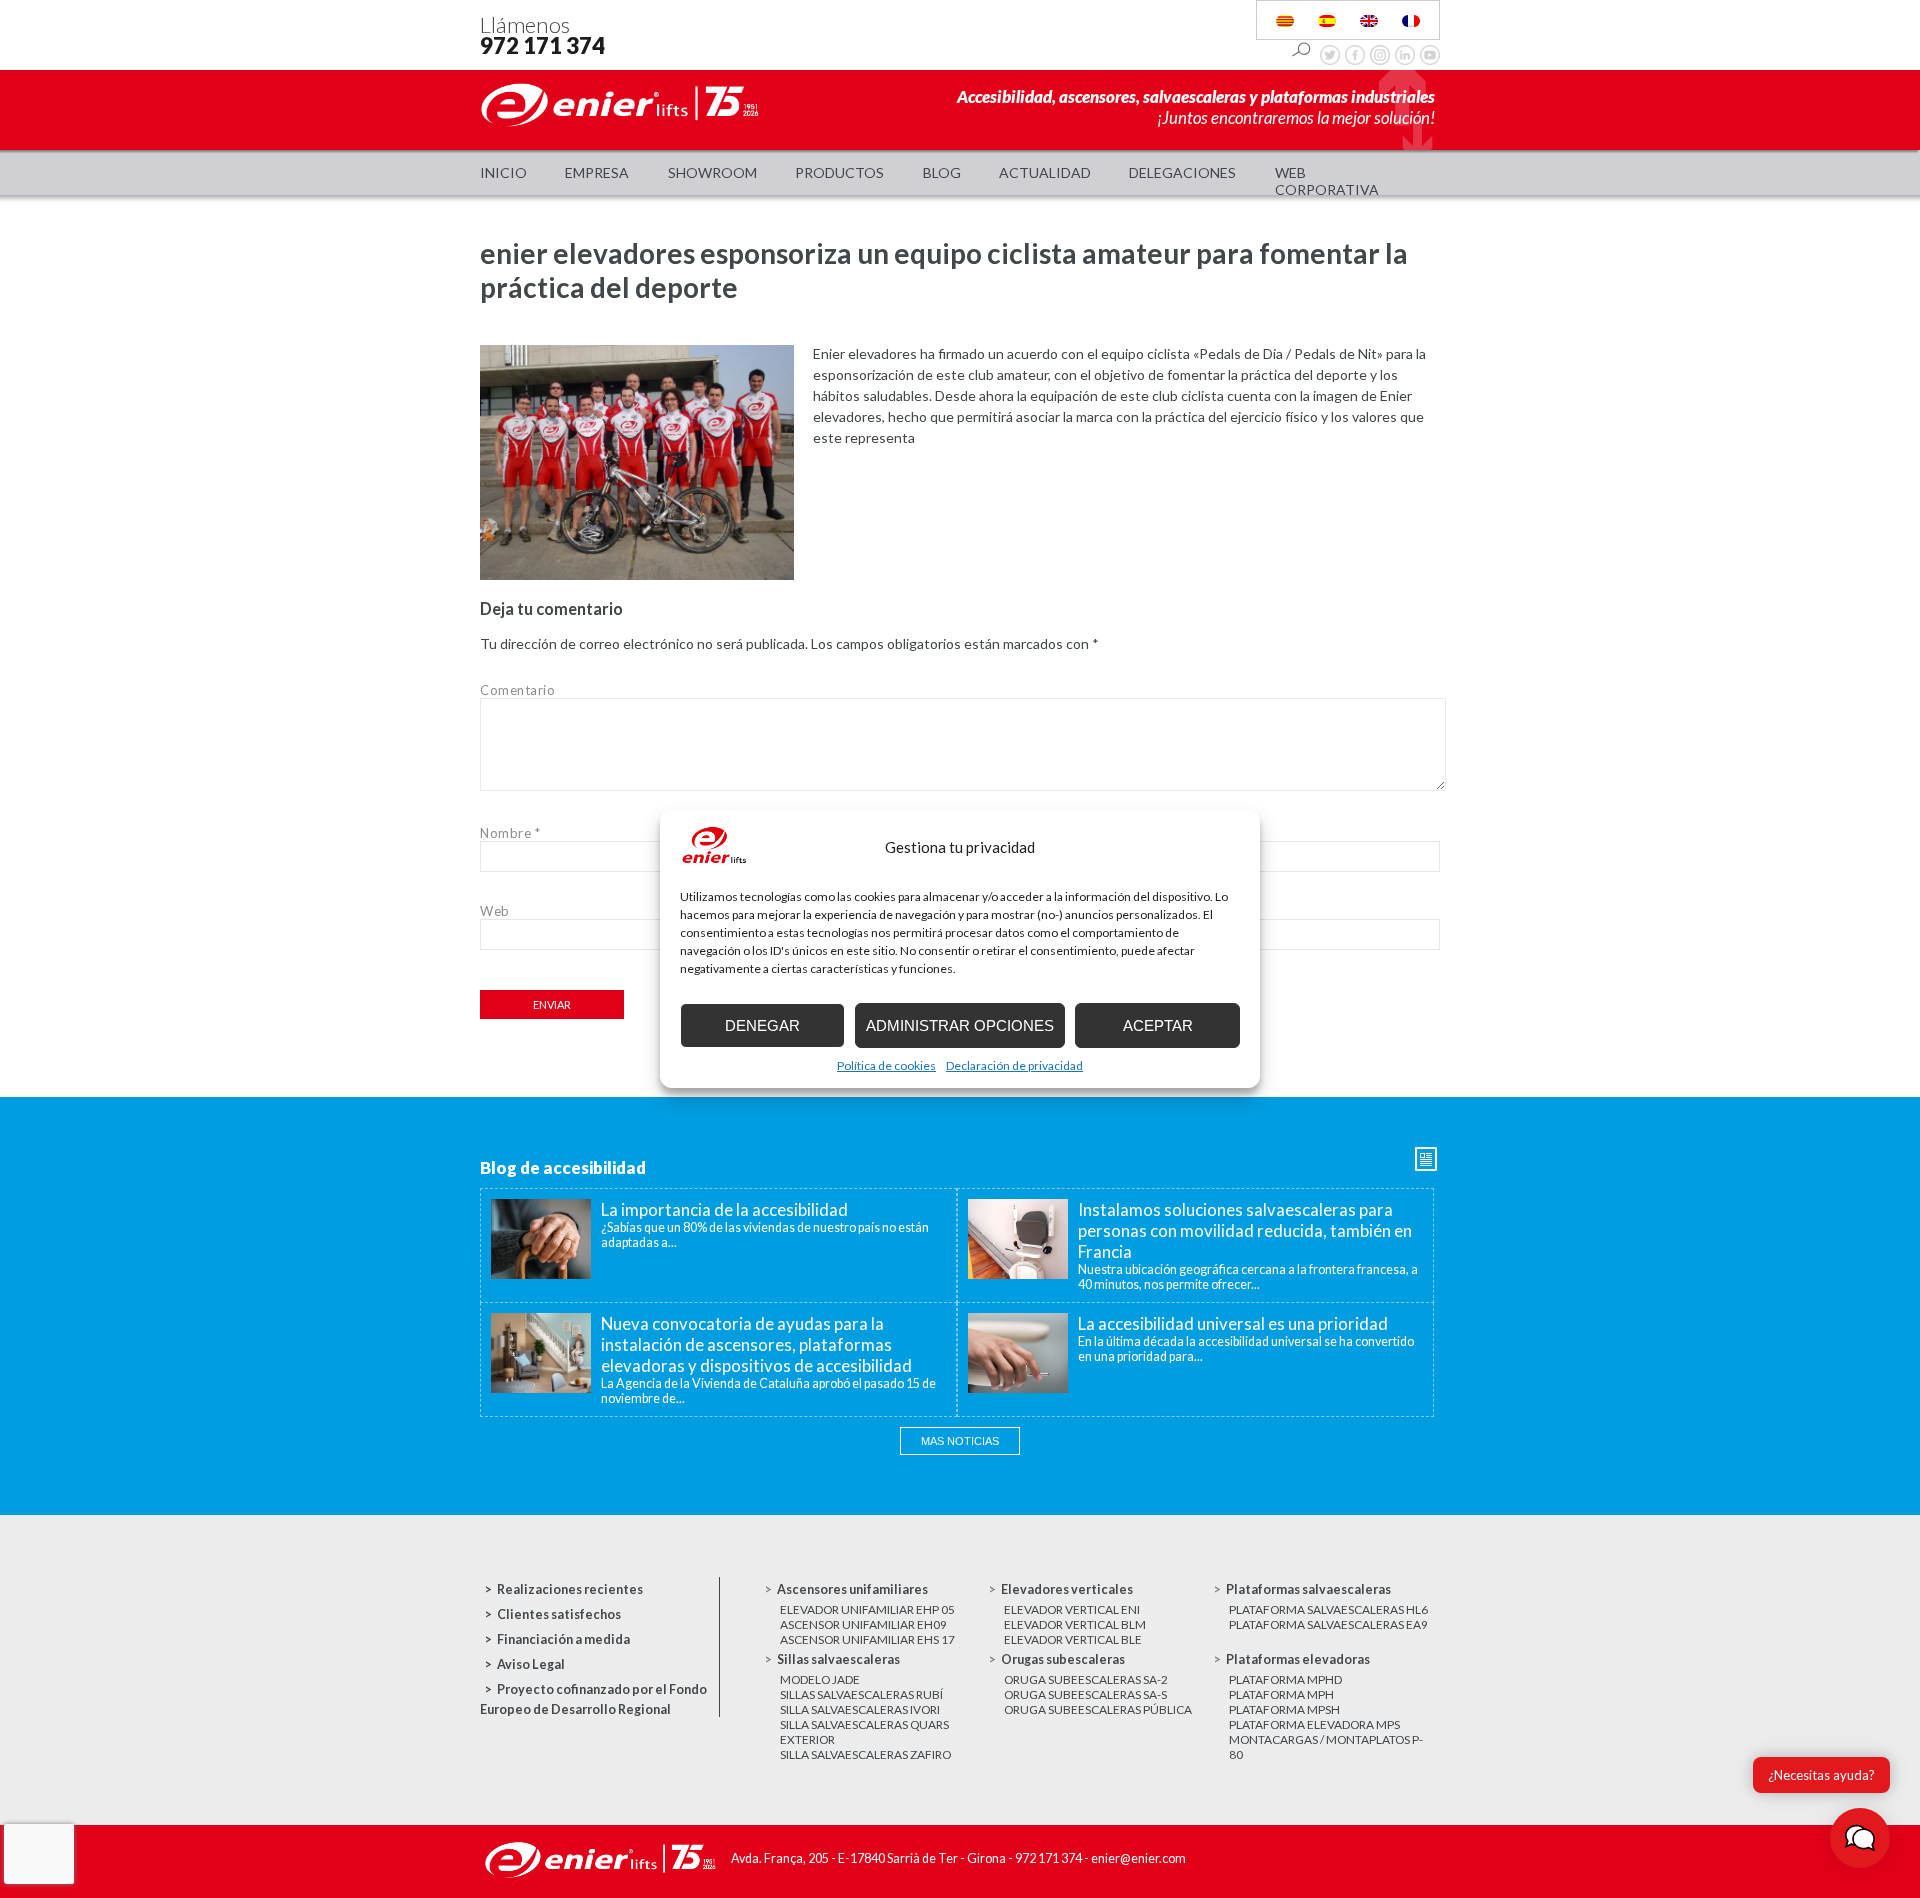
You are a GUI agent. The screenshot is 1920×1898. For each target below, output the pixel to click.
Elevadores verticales (1067, 1589)
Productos (839, 172)
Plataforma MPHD (1285, 1679)
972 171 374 (542, 45)
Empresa (597, 172)
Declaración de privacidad (1014, 1065)
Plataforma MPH (1281, 1694)
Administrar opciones (960, 1025)
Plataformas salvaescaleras (1308, 1589)
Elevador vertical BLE (1073, 1639)
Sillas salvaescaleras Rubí (861, 1694)
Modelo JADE (820, 1679)
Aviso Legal (531, 1664)
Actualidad (1045, 172)
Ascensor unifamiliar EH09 (863, 1624)
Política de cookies (886, 1065)
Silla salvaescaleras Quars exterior (864, 1732)
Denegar (762, 1025)
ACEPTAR (1158, 1025)
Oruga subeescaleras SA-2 (1086, 1679)
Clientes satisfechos (559, 1614)
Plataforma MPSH (1284, 1709)
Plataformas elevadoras (1298, 1659)
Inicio (503, 172)
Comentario (517, 690)
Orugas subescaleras (1063, 1659)
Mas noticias (960, 1441)
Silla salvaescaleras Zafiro (865, 1754)
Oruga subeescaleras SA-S (1085, 1694)
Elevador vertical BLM (1075, 1624)
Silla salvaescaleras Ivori (860, 1709)
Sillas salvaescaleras (838, 1659)
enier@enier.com (1138, 1858)
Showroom (712, 172)
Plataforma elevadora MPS (1314, 1724)
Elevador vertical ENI (1072, 1609)
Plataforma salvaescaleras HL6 (1328, 1609)
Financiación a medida (563, 1639)
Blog (942, 172)
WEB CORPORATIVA (1327, 181)
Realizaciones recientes (570, 1589)
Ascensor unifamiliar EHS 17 (867, 1639)
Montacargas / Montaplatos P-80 (1326, 1747)
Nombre (510, 833)
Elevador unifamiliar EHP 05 (867, 1609)
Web (495, 911)
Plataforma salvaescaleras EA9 (1328, 1624)
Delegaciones (1182, 172)
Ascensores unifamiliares (852, 1589)
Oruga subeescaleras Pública (1098, 1709)
